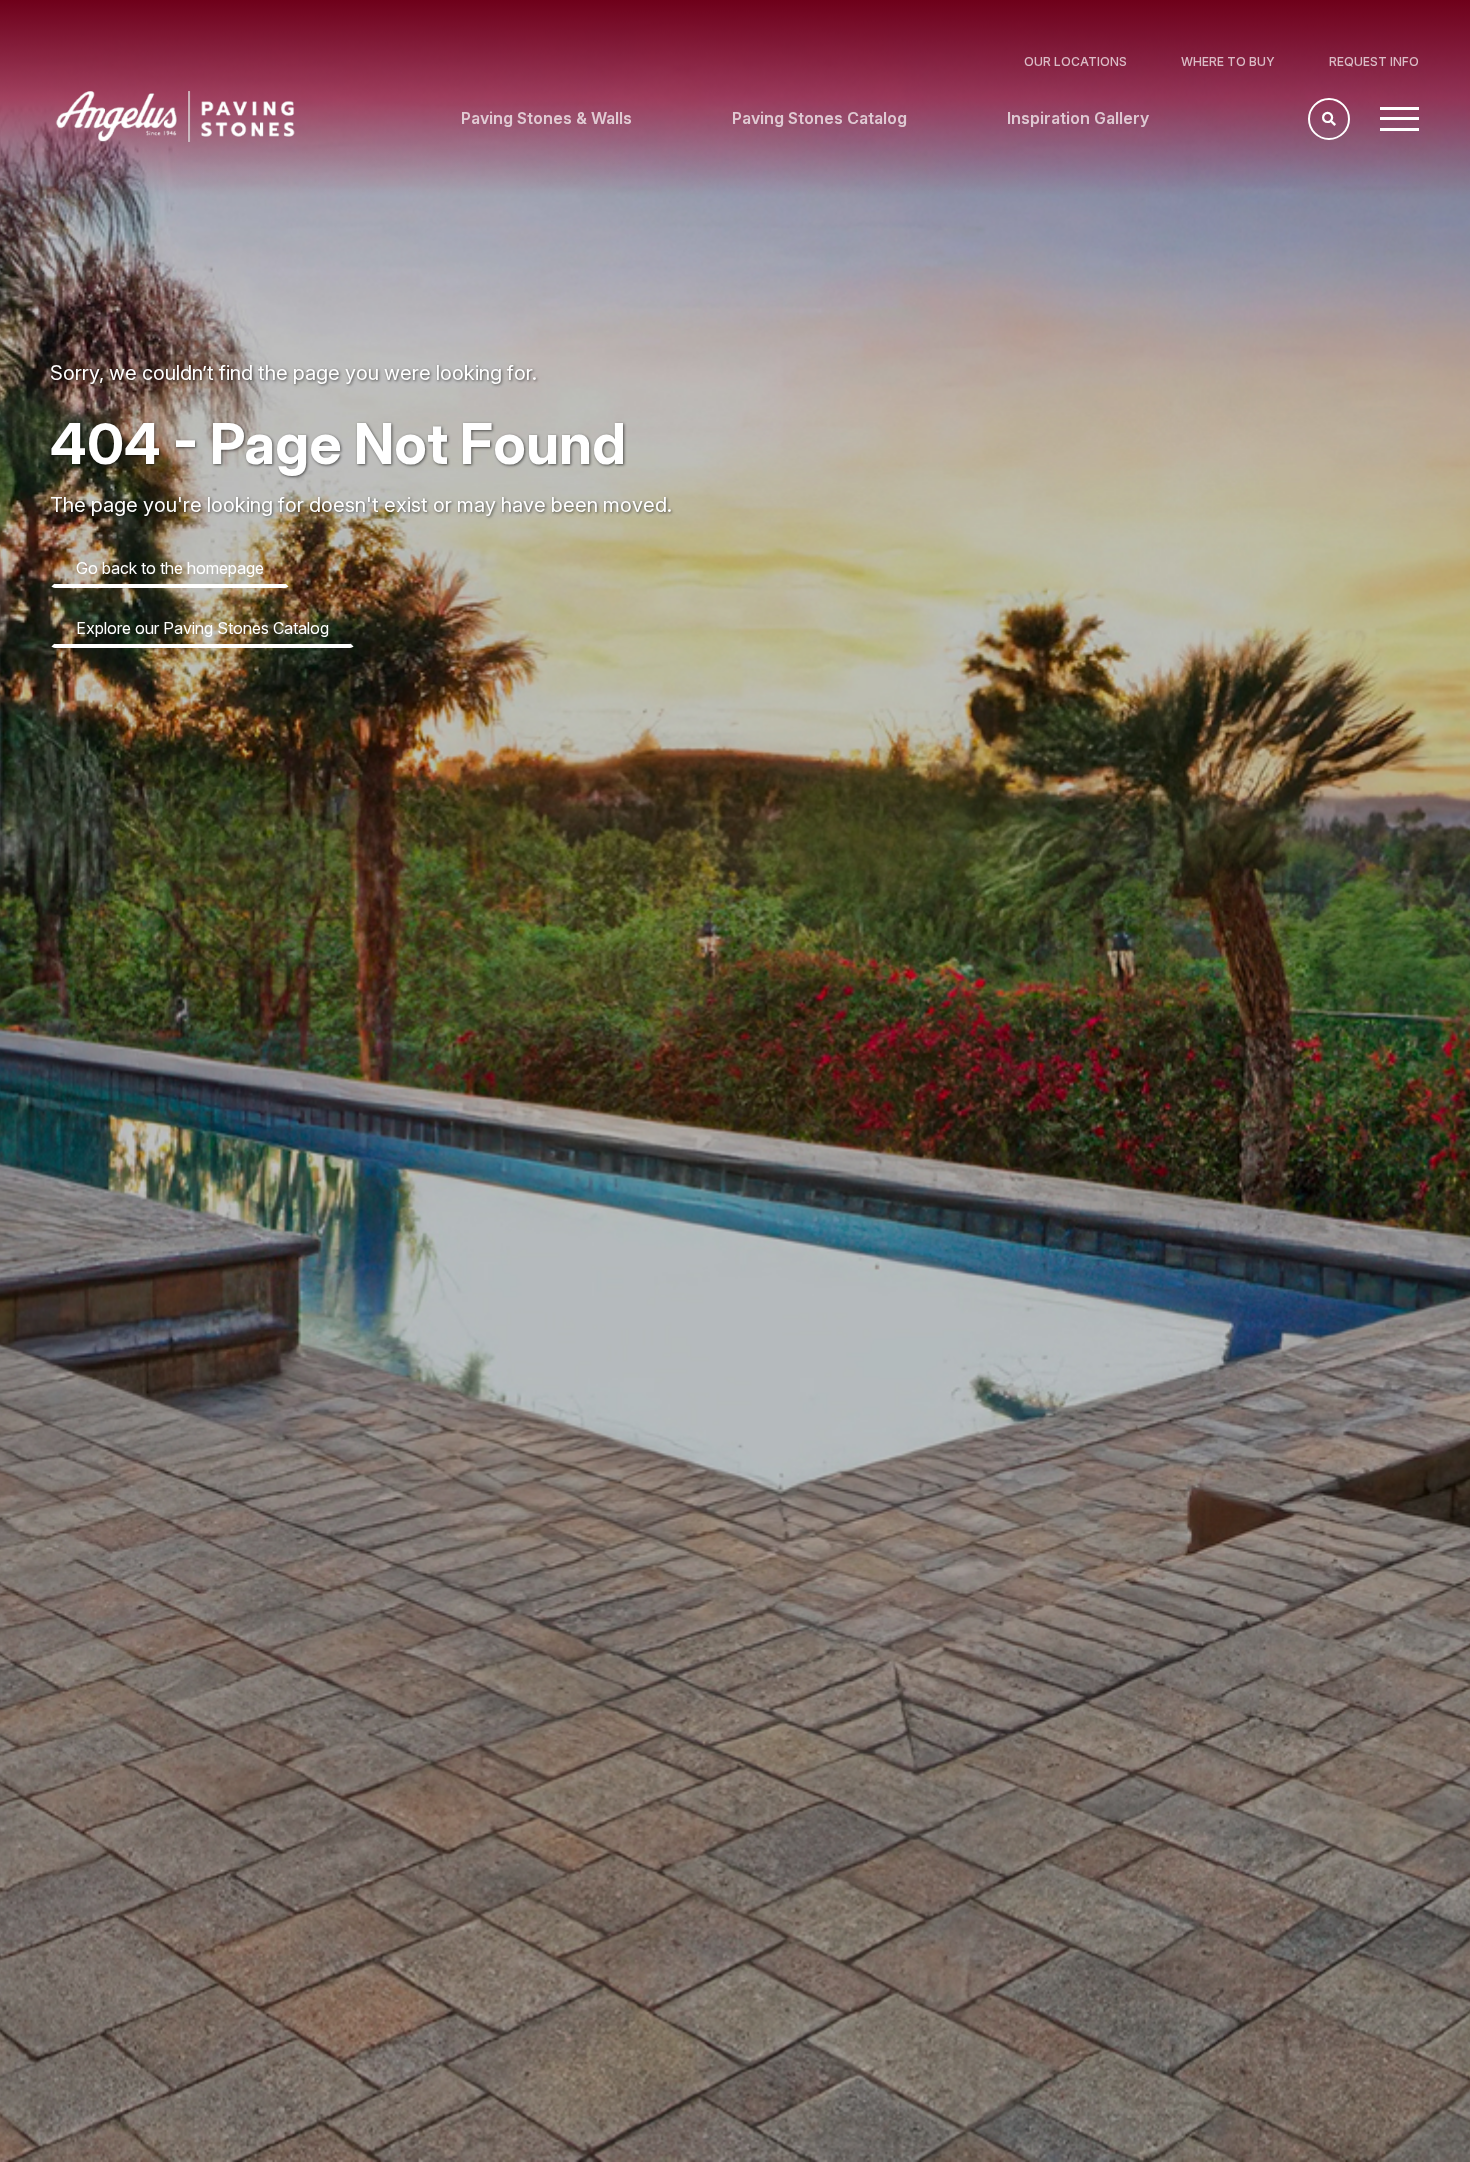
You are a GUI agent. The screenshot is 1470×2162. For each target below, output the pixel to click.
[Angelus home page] (176, 136)
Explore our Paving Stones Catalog (202, 628)
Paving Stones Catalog (819, 118)
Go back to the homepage (170, 568)
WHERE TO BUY (1228, 61)
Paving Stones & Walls (546, 118)
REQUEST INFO (1374, 61)
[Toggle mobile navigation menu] (1399, 119)
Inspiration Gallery (1078, 118)
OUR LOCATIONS (1075, 61)
